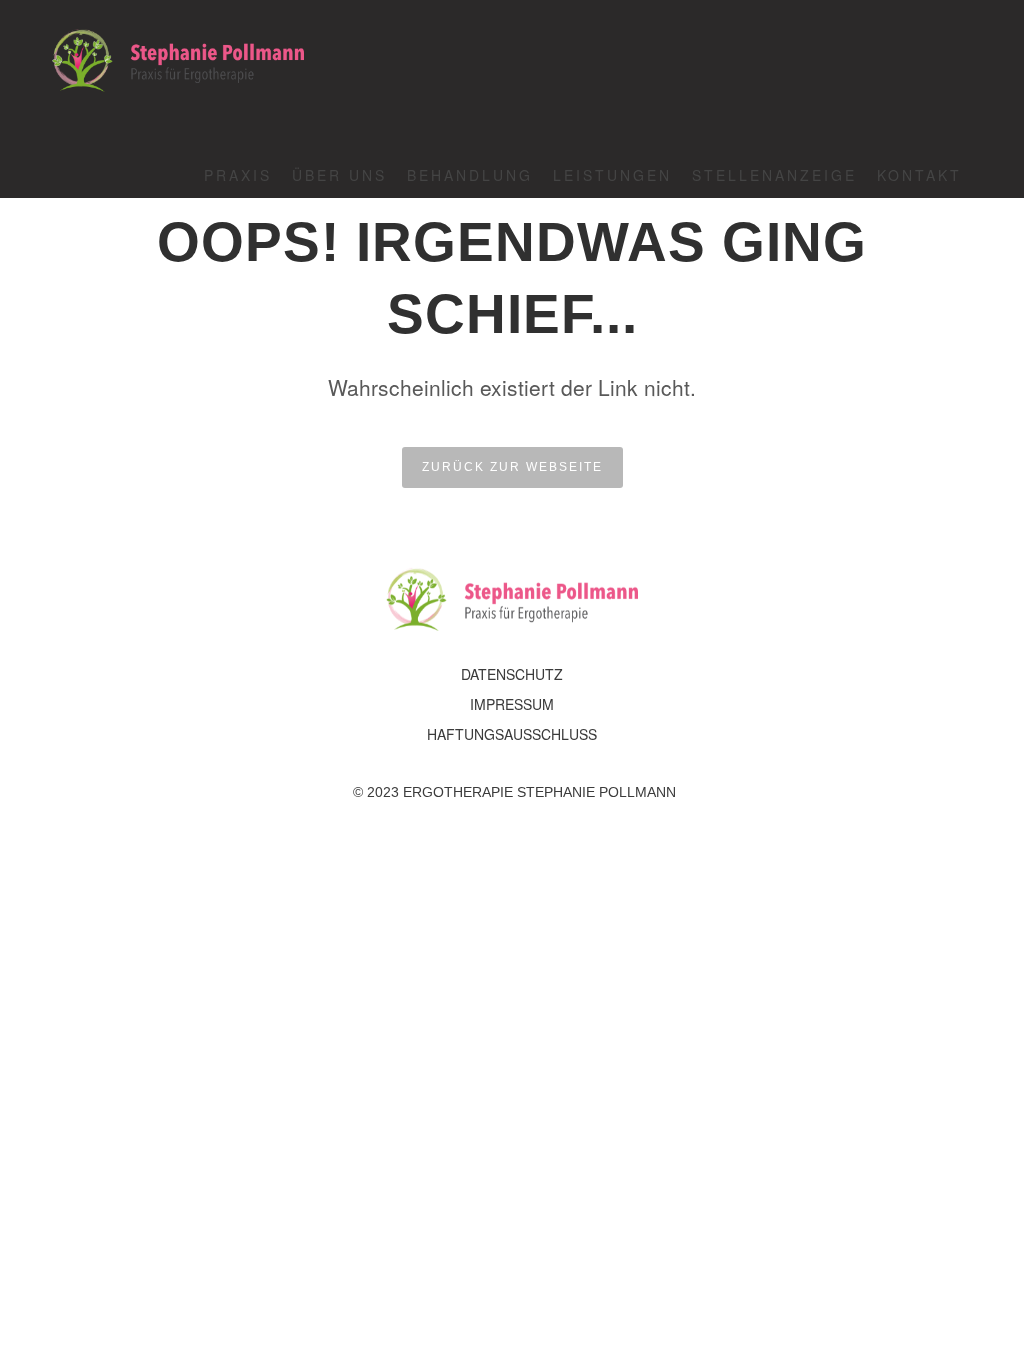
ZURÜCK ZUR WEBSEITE (512, 467)
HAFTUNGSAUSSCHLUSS (512, 734)
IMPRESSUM (512, 704)
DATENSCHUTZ (512, 674)
